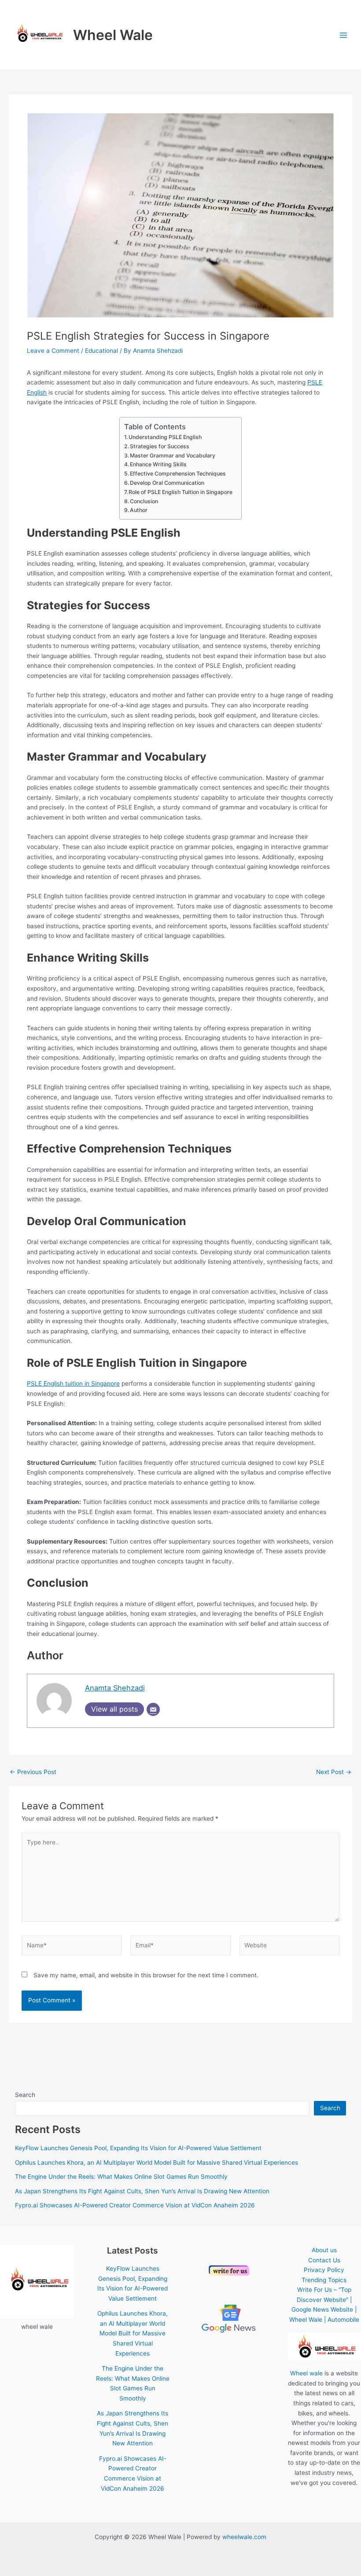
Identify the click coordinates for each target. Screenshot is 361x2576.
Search (25, 2095)
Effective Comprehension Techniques (178, 474)
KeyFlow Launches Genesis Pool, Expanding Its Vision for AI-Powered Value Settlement (138, 2148)
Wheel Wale (113, 35)
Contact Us (324, 2260)
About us (324, 2250)
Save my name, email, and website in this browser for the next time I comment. (146, 1975)
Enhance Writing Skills (158, 464)
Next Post (334, 1772)
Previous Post (33, 1772)
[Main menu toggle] (344, 35)
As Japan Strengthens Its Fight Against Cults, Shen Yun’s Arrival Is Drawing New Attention (142, 2191)
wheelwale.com (244, 2537)
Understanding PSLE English (165, 437)
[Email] (153, 1709)
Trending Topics (324, 2280)
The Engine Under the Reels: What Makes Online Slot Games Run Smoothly (121, 2177)
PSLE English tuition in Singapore (73, 1383)
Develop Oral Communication (167, 483)
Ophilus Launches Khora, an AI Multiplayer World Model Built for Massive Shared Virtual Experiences (157, 2163)
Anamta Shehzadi (115, 1688)
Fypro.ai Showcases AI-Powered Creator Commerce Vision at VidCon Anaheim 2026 (135, 2205)
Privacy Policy (324, 2270)
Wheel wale (306, 2373)
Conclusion (144, 501)
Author (139, 510)
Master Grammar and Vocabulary (173, 456)
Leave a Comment (53, 351)
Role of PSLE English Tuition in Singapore (180, 492)
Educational (101, 351)
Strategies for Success (160, 446)
